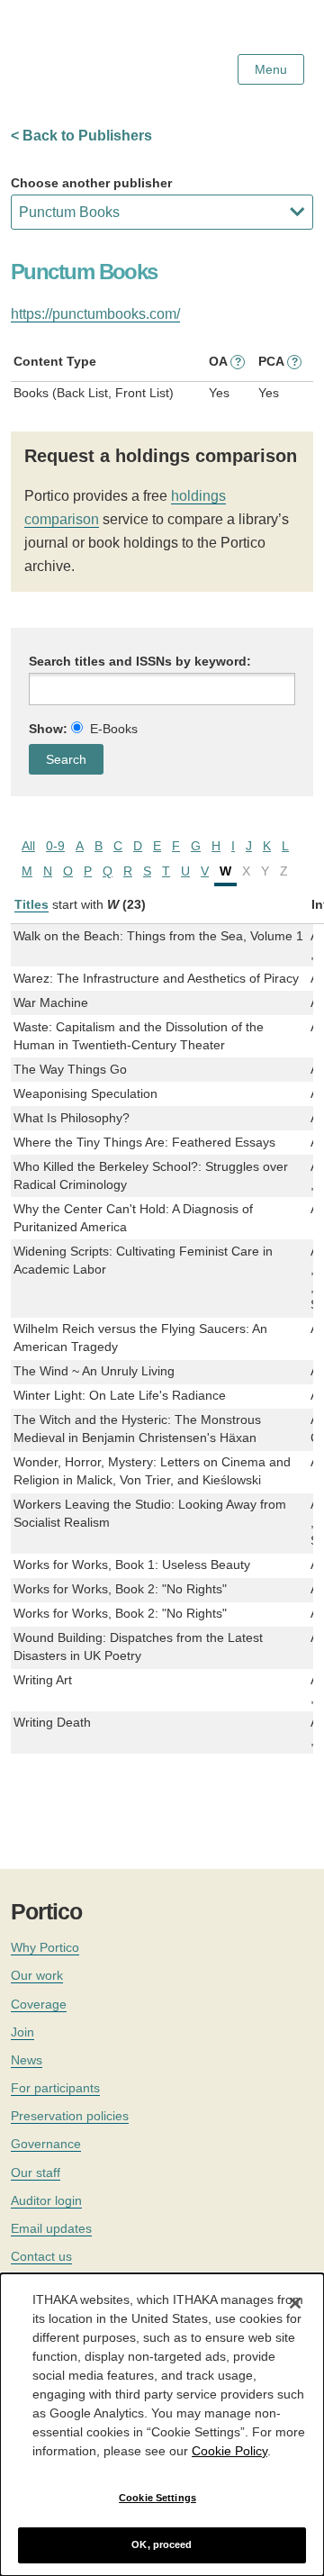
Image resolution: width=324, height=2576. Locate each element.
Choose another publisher (91, 183)
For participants (55, 2088)
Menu (271, 69)
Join (22, 2032)
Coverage (39, 2004)
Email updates (51, 2228)
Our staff (36, 2172)
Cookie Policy (229, 2451)
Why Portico (45, 1947)
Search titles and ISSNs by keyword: (140, 661)
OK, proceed (162, 2544)
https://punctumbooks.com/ (95, 314)
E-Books (114, 729)
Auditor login (46, 2200)
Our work (37, 1975)
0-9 (55, 846)
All (28, 846)
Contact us (41, 2256)
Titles (31, 904)
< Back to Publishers (81, 136)
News (27, 2060)
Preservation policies (70, 2116)
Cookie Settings (157, 2498)
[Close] (295, 2303)
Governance (46, 2144)
